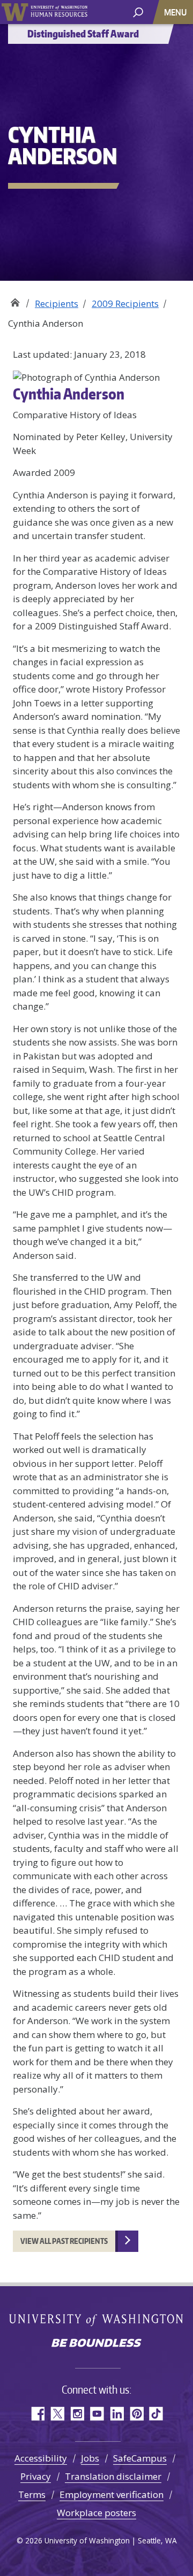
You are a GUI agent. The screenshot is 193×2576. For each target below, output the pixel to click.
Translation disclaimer (113, 2476)
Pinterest (136, 2414)
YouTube (97, 2414)
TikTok (156, 2414)
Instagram (77, 2414)
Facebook (37, 2414)
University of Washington (15, 12)
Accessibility (41, 2458)
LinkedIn (117, 2414)
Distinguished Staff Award (15, 300)
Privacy (36, 2476)
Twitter (57, 2414)
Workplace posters (96, 2513)
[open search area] (138, 11)
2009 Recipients (125, 303)
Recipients (57, 303)
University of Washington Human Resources (59, 12)
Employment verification (112, 2494)
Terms (32, 2494)
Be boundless (96, 2344)
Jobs (90, 2458)
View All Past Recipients (64, 2241)
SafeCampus (140, 2458)
